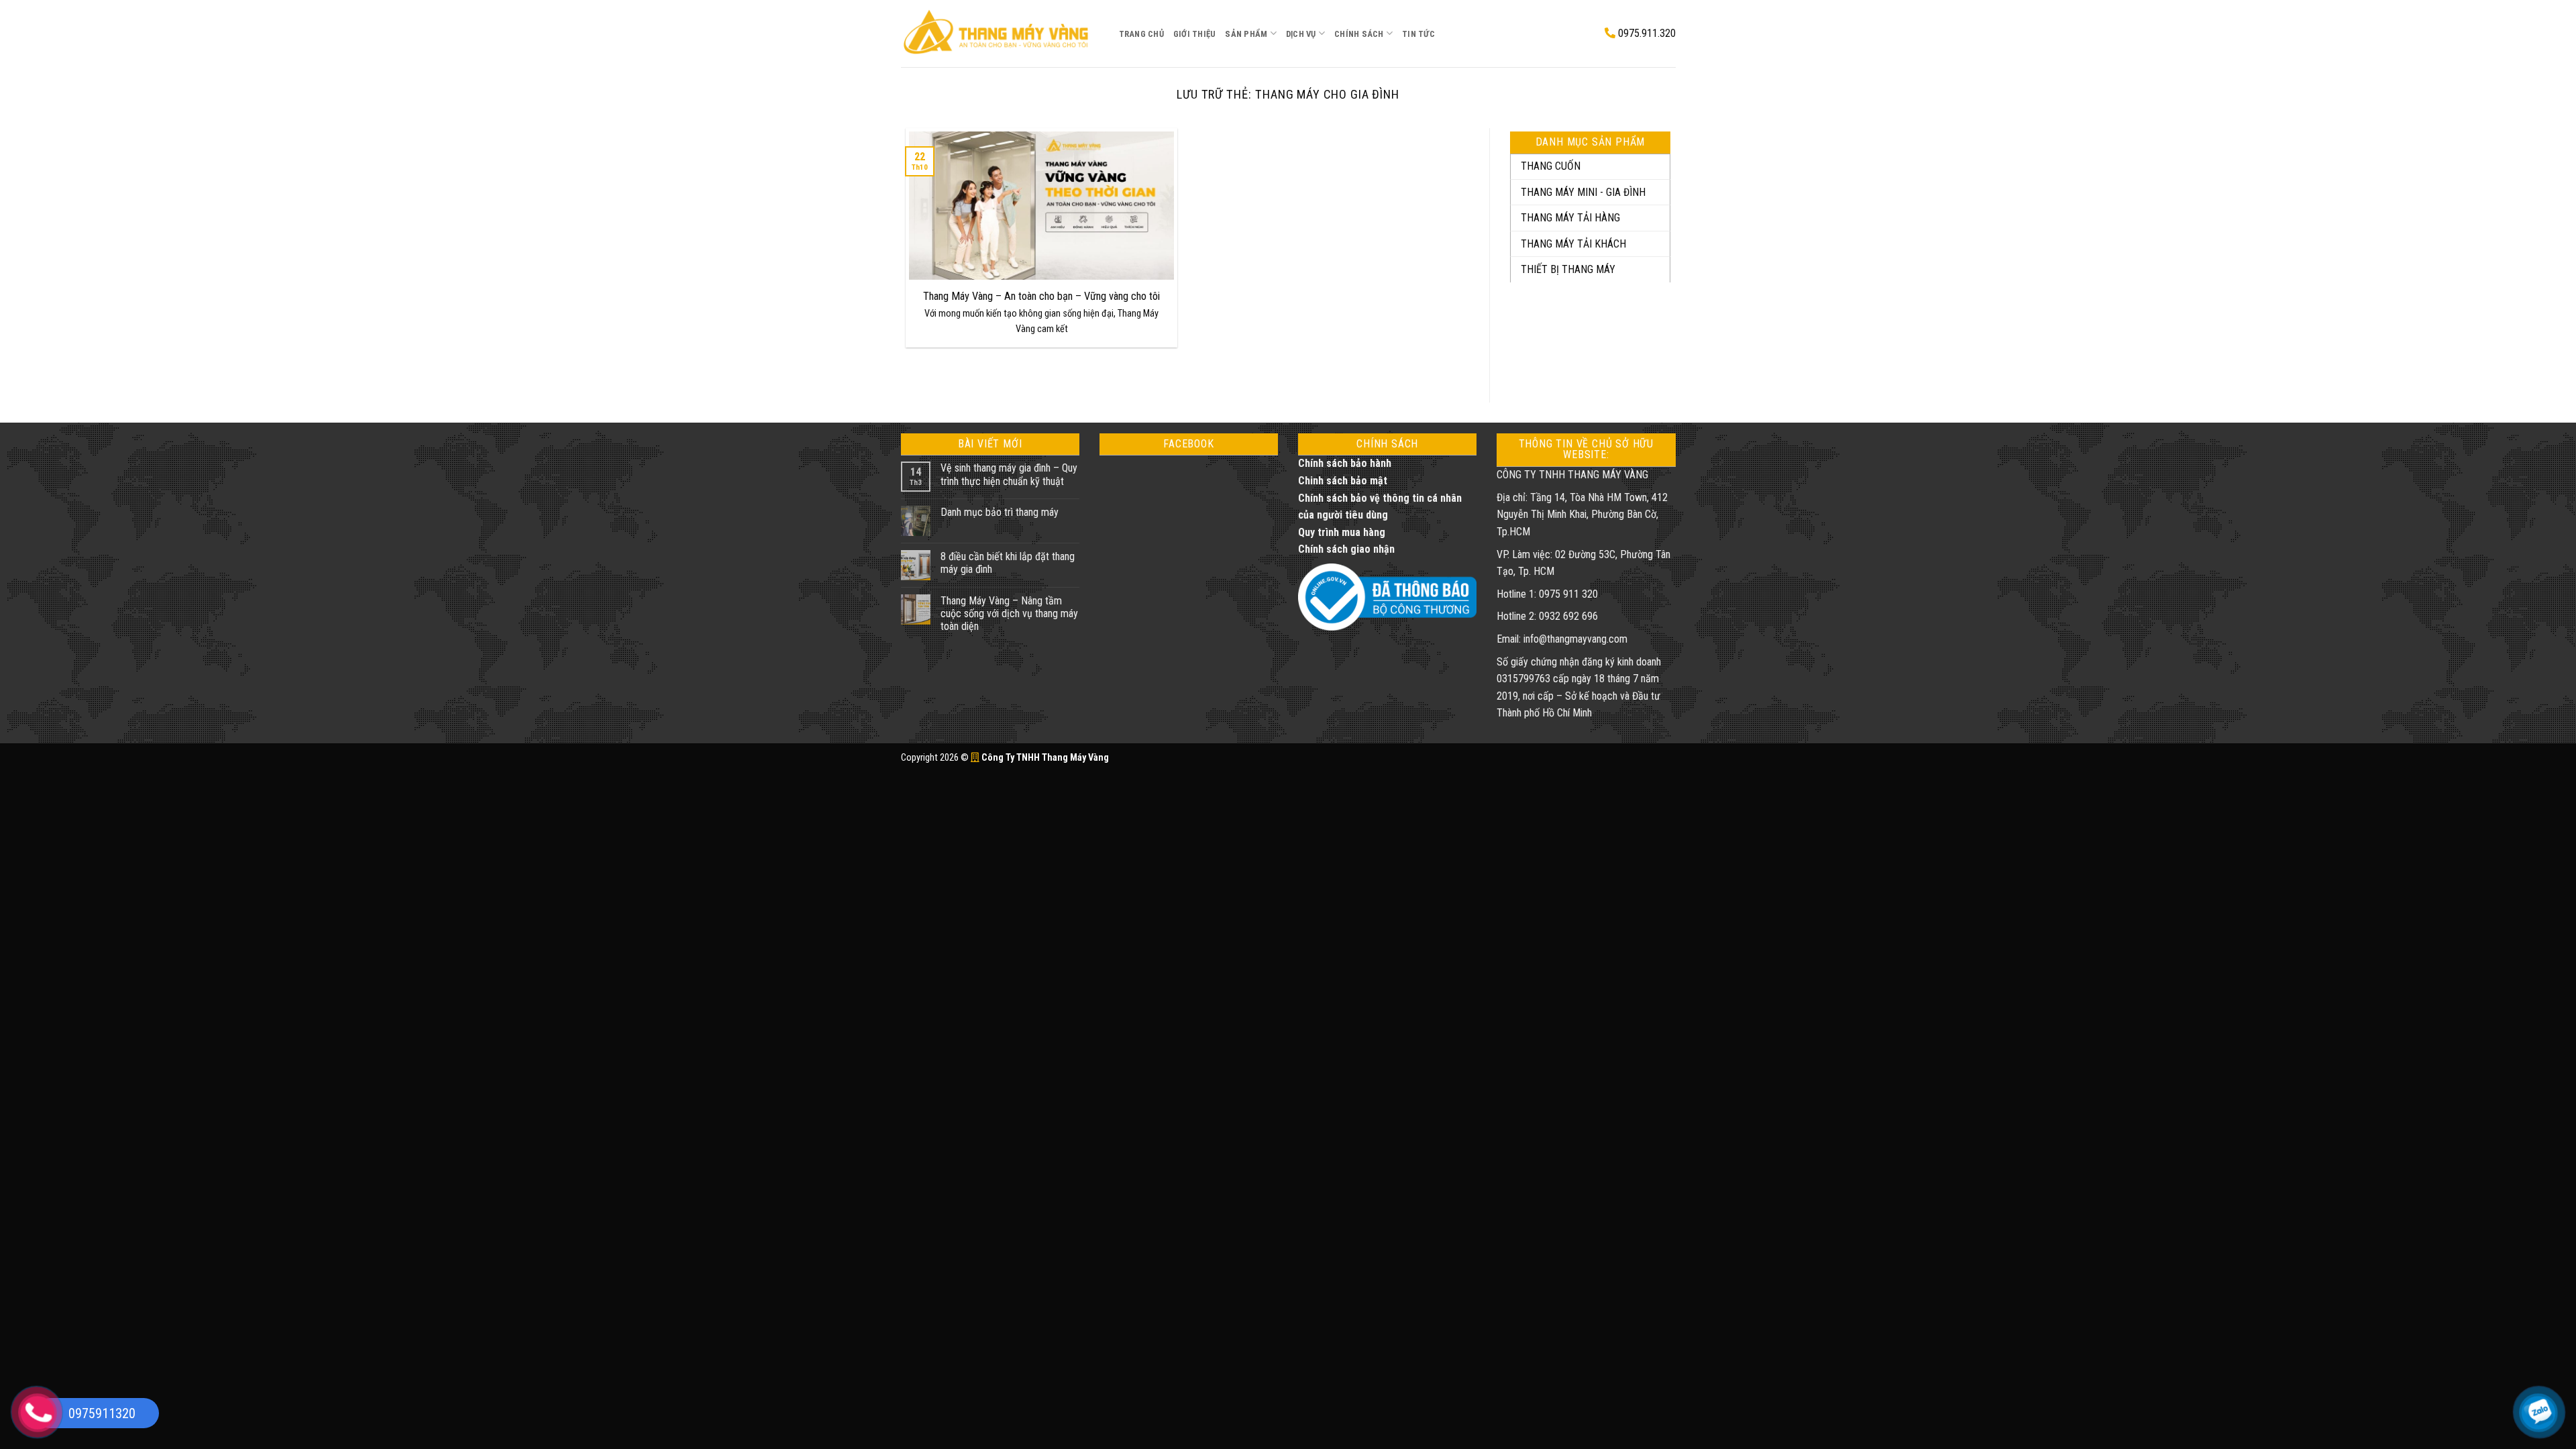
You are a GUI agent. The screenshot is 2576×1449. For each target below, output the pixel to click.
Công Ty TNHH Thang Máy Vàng (1044, 758)
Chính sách (1359, 34)
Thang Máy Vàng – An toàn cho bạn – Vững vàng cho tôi (1041, 296)
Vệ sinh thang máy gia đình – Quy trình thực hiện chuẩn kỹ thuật (1009, 474)
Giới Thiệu (1195, 34)
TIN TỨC (1418, 34)
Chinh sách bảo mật (1343, 481)
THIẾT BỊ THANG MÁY (1568, 269)
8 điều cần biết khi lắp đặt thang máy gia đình (1008, 563)
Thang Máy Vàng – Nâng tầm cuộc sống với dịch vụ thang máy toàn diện (1009, 613)
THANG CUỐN (1551, 166)
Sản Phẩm (1246, 34)
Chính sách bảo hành (1345, 463)
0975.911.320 (1646, 33)
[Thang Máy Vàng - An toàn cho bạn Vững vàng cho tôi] (1000, 33)
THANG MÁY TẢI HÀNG (1570, 218)
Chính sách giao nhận (1346, 549)
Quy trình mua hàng (1342, 532)
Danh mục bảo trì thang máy (1000, 512)
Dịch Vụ (1301, 34)
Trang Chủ (1141, 34)
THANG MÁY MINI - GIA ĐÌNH (1583, 192)
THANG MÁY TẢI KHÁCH (1573, 244)
